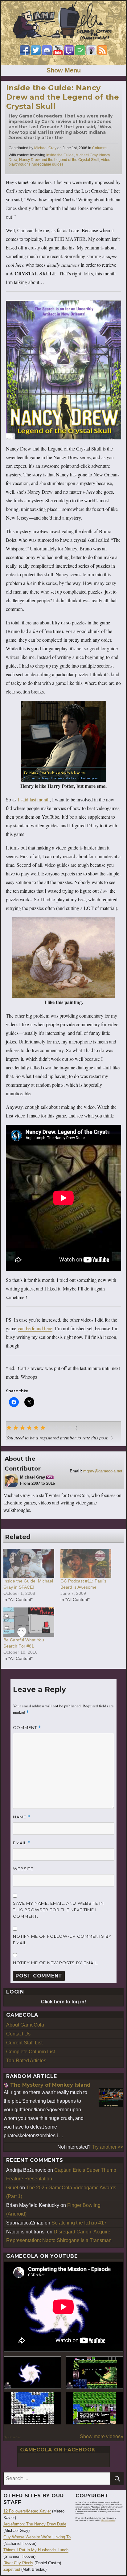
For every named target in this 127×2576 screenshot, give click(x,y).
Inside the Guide (60, 155)
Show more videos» (102, 2436)
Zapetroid (12, 2569)
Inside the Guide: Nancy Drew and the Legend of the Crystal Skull (63, 97)
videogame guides (48, 164)
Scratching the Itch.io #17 (79, 2223)
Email (22, 1843)
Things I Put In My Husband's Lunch (36, 2550)
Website (23, 1869)
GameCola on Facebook (58, 2450)
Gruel (12, 2188)
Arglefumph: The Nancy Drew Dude (35, 2524)
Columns (100, 148)
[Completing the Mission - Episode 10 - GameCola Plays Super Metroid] (33, 2373)
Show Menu (64, 70)
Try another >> (108, 2147)
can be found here (35, 1328)
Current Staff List (24, 2043)
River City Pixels (18, 2563)
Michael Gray (45, 148)
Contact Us (18, 2034)
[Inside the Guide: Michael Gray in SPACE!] (29, 1563)
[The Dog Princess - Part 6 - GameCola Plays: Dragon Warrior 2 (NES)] (94, 2408)
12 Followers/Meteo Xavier (27, 2511)
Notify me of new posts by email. (56, 1963)
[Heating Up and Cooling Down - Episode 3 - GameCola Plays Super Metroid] (94, 2373)
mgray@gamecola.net (103, 1471)
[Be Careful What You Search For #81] (29, 1622)
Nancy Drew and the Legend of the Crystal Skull (59, 160)
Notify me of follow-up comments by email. (62, 1939)
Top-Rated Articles (26, 2061)
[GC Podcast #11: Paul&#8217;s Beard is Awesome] (86, 1563)
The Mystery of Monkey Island (50, 2085)
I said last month (34, 799)
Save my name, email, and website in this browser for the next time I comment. (58, 1910)
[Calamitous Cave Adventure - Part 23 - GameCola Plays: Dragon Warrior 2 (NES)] (33, 2408)
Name (22, 1817)
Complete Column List (31, 2052)
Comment (27, 1728)
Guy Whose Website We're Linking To (37, 2537)
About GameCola (25, 2025)
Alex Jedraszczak (108, 2520)
